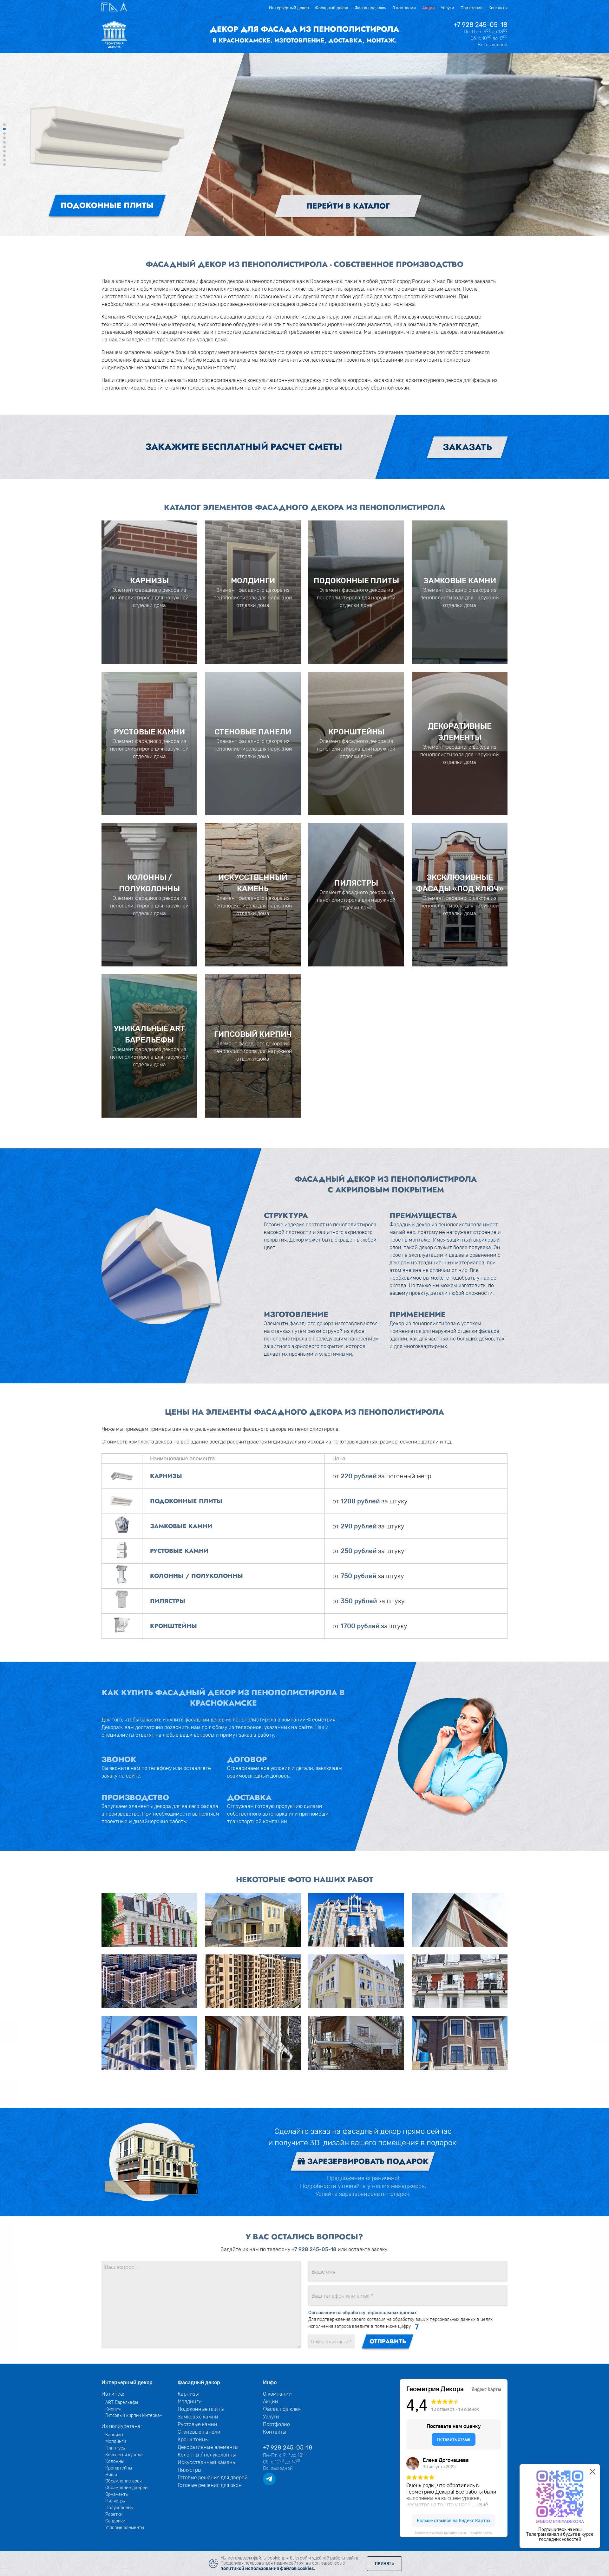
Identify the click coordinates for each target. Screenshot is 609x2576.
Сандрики (115, 2521)
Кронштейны (119, 2468)
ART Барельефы (122, 2402)
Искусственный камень (206, 2462)
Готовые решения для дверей (213, 2478)
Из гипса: (113, 2394)
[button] (4, 125)
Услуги (448, 8)
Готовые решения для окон (210, 2485)
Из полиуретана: (122, 2426)
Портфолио (471, 8)
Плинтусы (115, 2448)
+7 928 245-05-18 (481, 25)
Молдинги (116, 2441)
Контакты (498, 8)
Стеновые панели (199, 2432)
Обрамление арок (124, 2481)
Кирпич (113, 2409)
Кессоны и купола (124, 2455)
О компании (404, 8)
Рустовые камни (197, 2424)
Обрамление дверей (126, 2488)
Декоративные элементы (208, 2447)
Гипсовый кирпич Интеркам (134, 2415)
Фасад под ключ (370, 8)
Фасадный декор (332, 8)
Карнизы (114, 2435)
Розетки (114, 2514)
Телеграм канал (542, 2534)
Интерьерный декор (289, 8)
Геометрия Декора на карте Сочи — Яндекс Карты (454, 2533)
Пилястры (115, 2501)
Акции (429, 8)
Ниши (111, 2475)
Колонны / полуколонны (207, 2455)
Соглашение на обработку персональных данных (363, 2313)
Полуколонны (119, 2508)
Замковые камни (198, 2417)
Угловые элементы (125, 2528)
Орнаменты (117, 2494)
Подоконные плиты (201, 2409)
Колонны (115, 2461)
